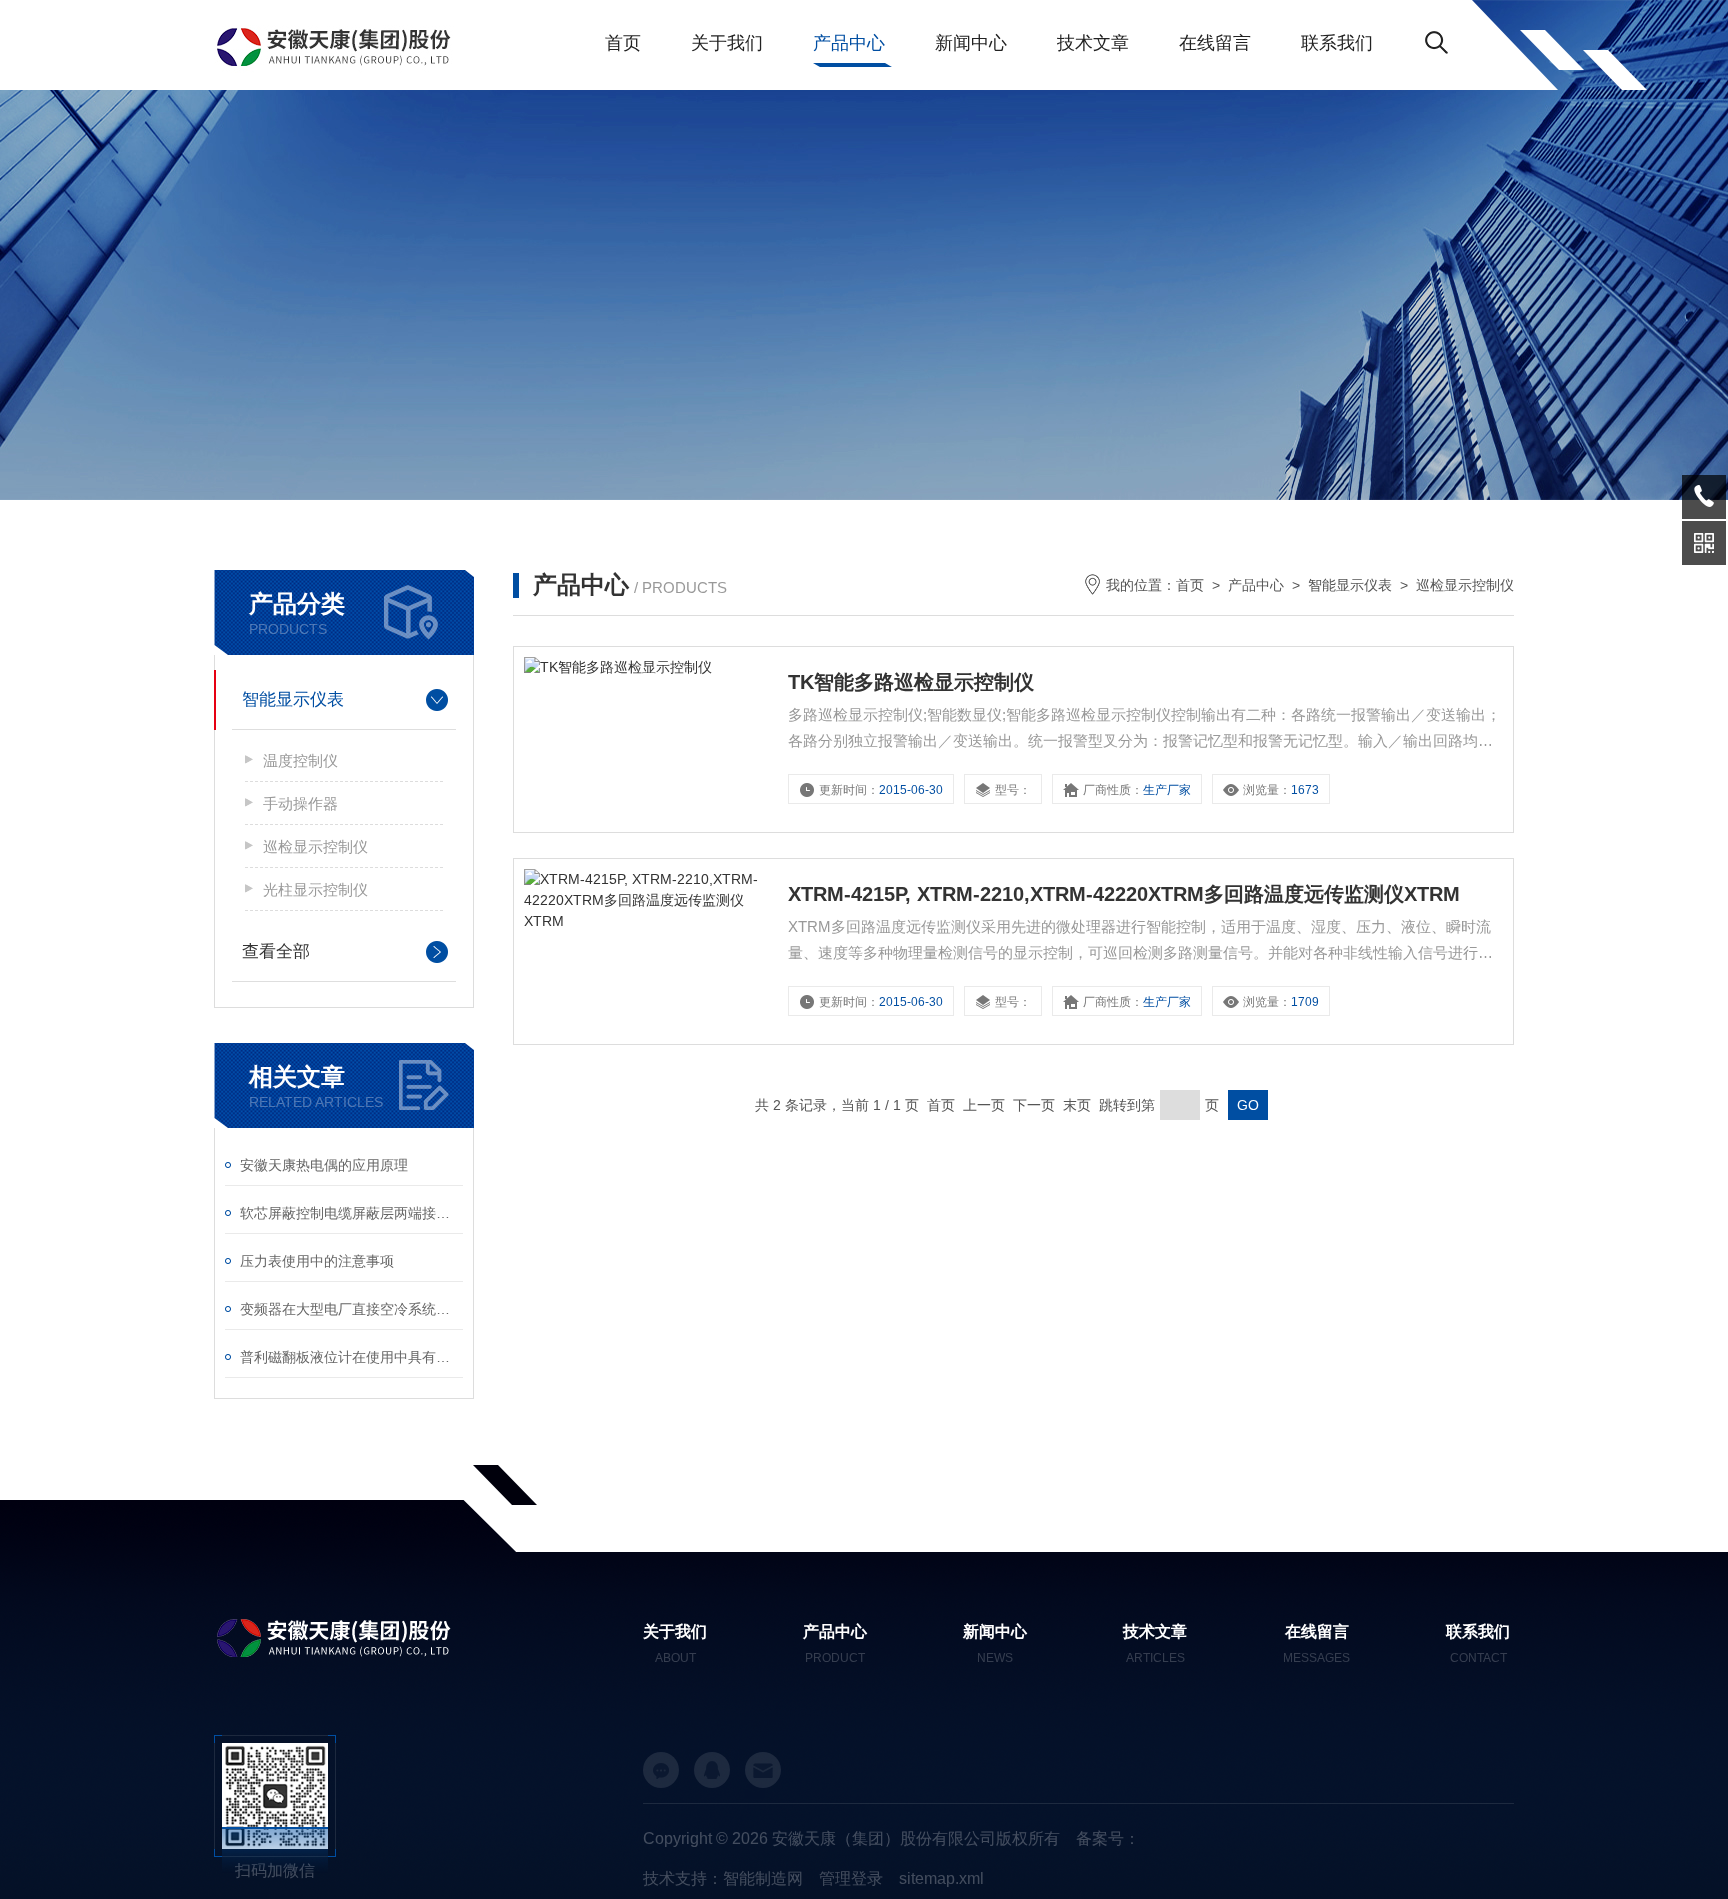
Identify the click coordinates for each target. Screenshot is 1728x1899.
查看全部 (276, 951)
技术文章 (1093, 43)
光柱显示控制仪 (315, 889)
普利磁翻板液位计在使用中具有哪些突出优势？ (351, 1357)
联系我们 (1337, 43)
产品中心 (849, 43)
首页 (623, 43)
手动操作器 (300, 803)
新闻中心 (971, 43)
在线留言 (1215, 43)
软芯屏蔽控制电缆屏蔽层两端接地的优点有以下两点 (351, 1213)
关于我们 (727, 43)
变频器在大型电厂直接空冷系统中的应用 (351, 1309)
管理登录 (851, 1878)
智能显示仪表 (293, 699)
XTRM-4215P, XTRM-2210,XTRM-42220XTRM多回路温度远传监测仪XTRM (1124, 894)
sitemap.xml (941, 1878)
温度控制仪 (300, 760)
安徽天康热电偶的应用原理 (324, 1165)
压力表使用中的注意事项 (317, 1261)
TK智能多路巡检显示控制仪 (911, 682)
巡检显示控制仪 (315, 846)
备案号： (1108, 1838)
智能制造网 (763, 1878)
